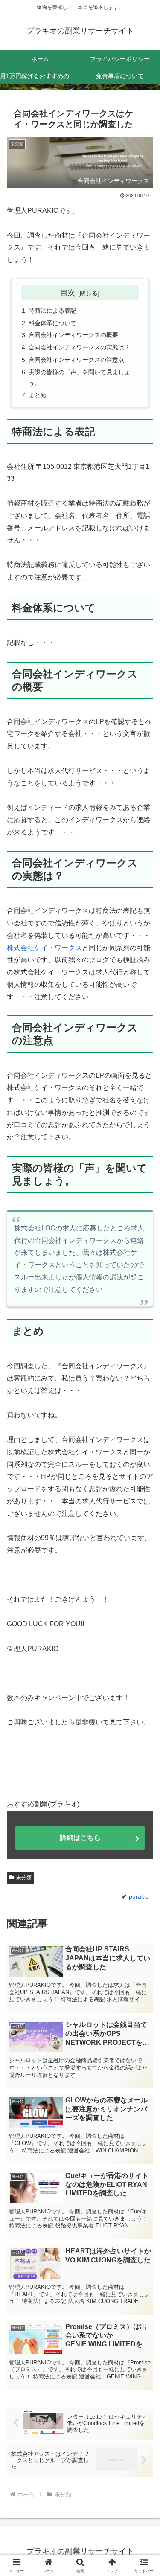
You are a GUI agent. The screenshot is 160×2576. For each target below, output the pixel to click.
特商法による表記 (52, 311)
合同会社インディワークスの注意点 (76, 360)
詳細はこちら (80, 1838)
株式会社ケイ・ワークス (44, 948)
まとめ (38, 395)
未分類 (24, 1878)
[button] (143, 1622)
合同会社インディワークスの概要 (73, 335)
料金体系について (52, 323)
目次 (68, 293)
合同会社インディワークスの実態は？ (79, 347)
